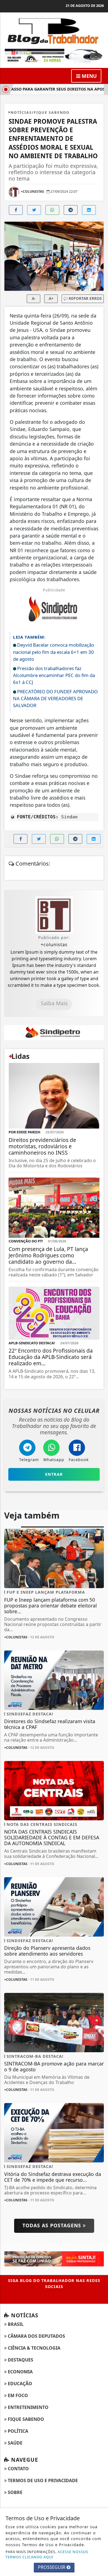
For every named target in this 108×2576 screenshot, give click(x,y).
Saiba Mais (54, 1003)
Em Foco (17, 2395)
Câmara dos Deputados (36, 2336)
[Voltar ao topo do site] (100, 1417)
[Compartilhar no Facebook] (16, 210)
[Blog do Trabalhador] (54, 30)
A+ (51, 298)
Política (17, 2431)
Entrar (54, 1474)
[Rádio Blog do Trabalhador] (54, 56)
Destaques (20, 2360)
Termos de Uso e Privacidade (42, 2480)
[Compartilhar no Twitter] (34, 210)
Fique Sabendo (25, 2419)
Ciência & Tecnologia (34, 2348)
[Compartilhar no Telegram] (71, 210)
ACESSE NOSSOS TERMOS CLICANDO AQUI (47, 2554)
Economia (20, 2372)
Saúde (15, 2443)
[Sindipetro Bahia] (54, 1032)
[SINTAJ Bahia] (54, 2258)
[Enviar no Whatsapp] (52, 210)
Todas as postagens (53, 2225)
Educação (19, 2384)
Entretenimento (28, 2407)
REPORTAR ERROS (85, 298)
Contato (18, 2469)
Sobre (15, 2492)
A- (34, 298)
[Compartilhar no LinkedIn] (89, 210)
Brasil (15, 2324)
